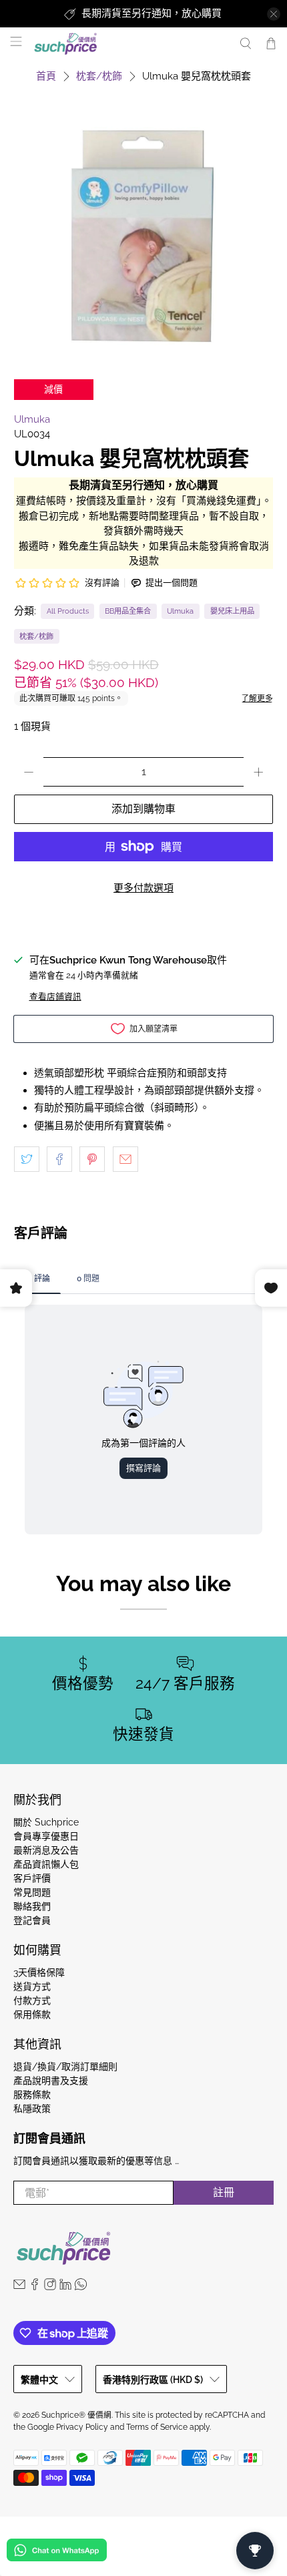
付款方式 (32, 2000)
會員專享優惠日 (46, 1836)
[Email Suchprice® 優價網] (19, 2287)
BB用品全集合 (128, 611)
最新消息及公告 (46, 1850)
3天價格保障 (39, 1972)
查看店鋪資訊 (55, 997)
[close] (274, 14)
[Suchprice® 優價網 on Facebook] (35, 2287)
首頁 (46, 76)
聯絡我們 (32, 1906)
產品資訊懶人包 (46, 1864)
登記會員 (32, 1920)
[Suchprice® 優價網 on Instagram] (50, 2287)
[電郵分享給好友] (125, 1159)
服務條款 (32, 2095)
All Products (68, 611)
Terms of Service (157, 2427)
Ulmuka (32, 419)
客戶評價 (32, 1878)
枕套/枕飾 (99, 76)
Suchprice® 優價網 (76, 2415)
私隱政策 (32, 2109)
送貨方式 (32, 1986)
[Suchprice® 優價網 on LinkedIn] (65, 2287)
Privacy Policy (82, 2427)
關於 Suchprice (46, 1822)
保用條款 (32, 2014)
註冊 (224, 2192)
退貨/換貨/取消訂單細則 (65, 2067)
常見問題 (32, 1892)
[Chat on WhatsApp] (57, 2552)
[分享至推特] (27, 1159)
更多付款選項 (143, 888)
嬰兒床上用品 (232, 611)
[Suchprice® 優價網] (129, 44)
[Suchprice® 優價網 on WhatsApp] (81, 2287)
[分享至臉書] (59, 1159)
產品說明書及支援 (51, 2081)
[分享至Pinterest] (92, 1159)
